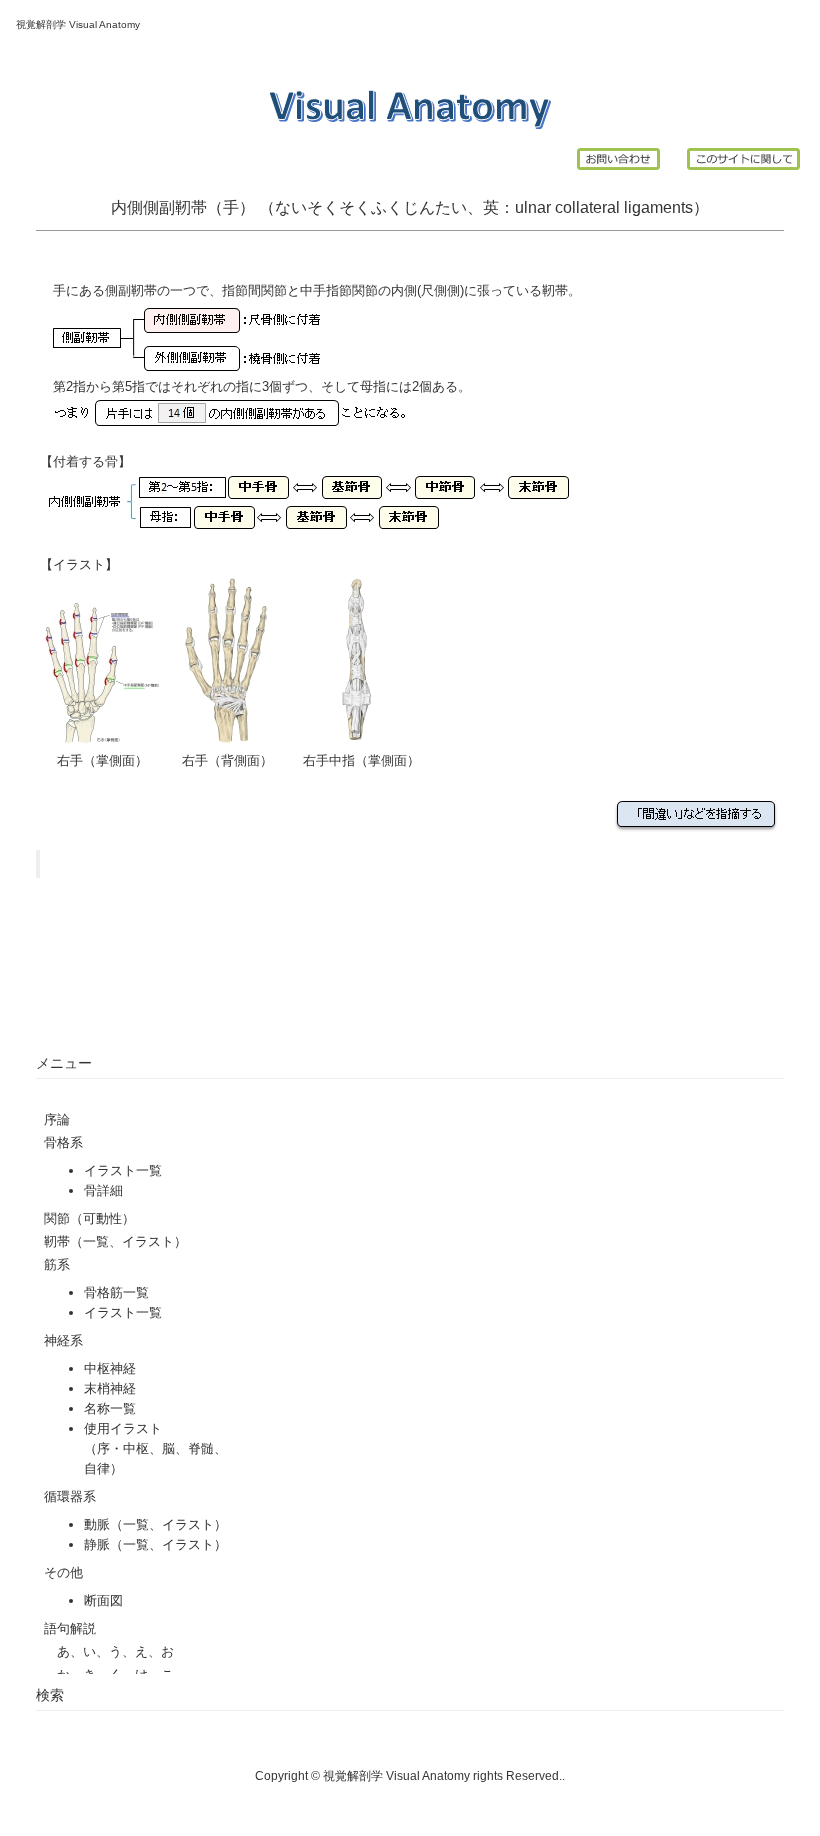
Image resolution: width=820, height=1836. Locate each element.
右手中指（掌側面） (361, 760)
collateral (587, 207)
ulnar (533, 207)
